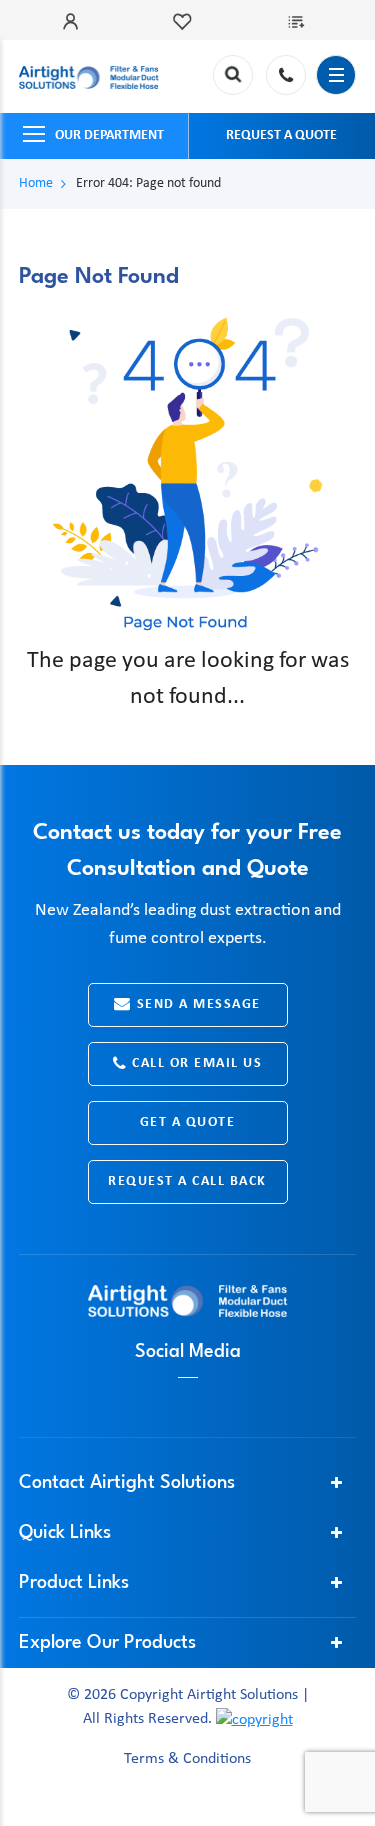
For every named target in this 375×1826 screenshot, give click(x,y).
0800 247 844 (286, 75)
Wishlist (187, 22)
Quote (300, 22)
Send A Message (199, 1004)
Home (36, 183)
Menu (336, 75)
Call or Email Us (197, 1063)
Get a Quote (188, 1122)
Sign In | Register (75, 22)
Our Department (109, 135)
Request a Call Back (187, 1181)
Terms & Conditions (187, 1759)
